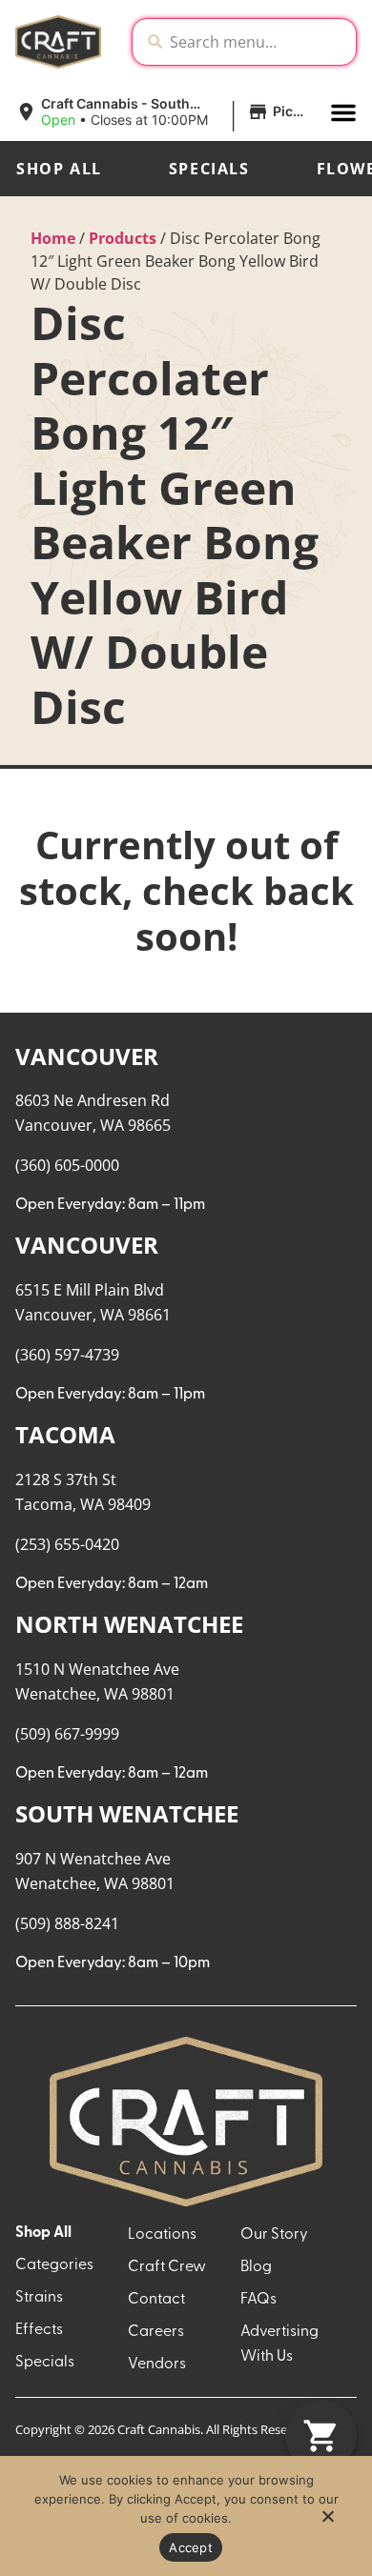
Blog (256, 2267)
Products (123, 238)
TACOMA (65, 1434)
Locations (162, 2235)
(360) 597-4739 (67, 1355)
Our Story (274, 2235)
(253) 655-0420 (67, 1544)
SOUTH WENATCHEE (127, 1813)
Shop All (59, 169)
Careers (156, 2332)
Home (53, 238)
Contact (156, 2300)
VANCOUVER (87, 1056)
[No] (327, 2522)
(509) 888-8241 (67, 1923)
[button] (165, 112)
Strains (39, 2298)
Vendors (157, 2365)
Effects (39, 2330)
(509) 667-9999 (67, 1734)
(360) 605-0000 (67, 1165)
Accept (191, 2547)
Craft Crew (167, 2267)
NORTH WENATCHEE (129, 1624)
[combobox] (259, 42)
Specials (209, 169)
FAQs (258, 2300)
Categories (54, 2265)
